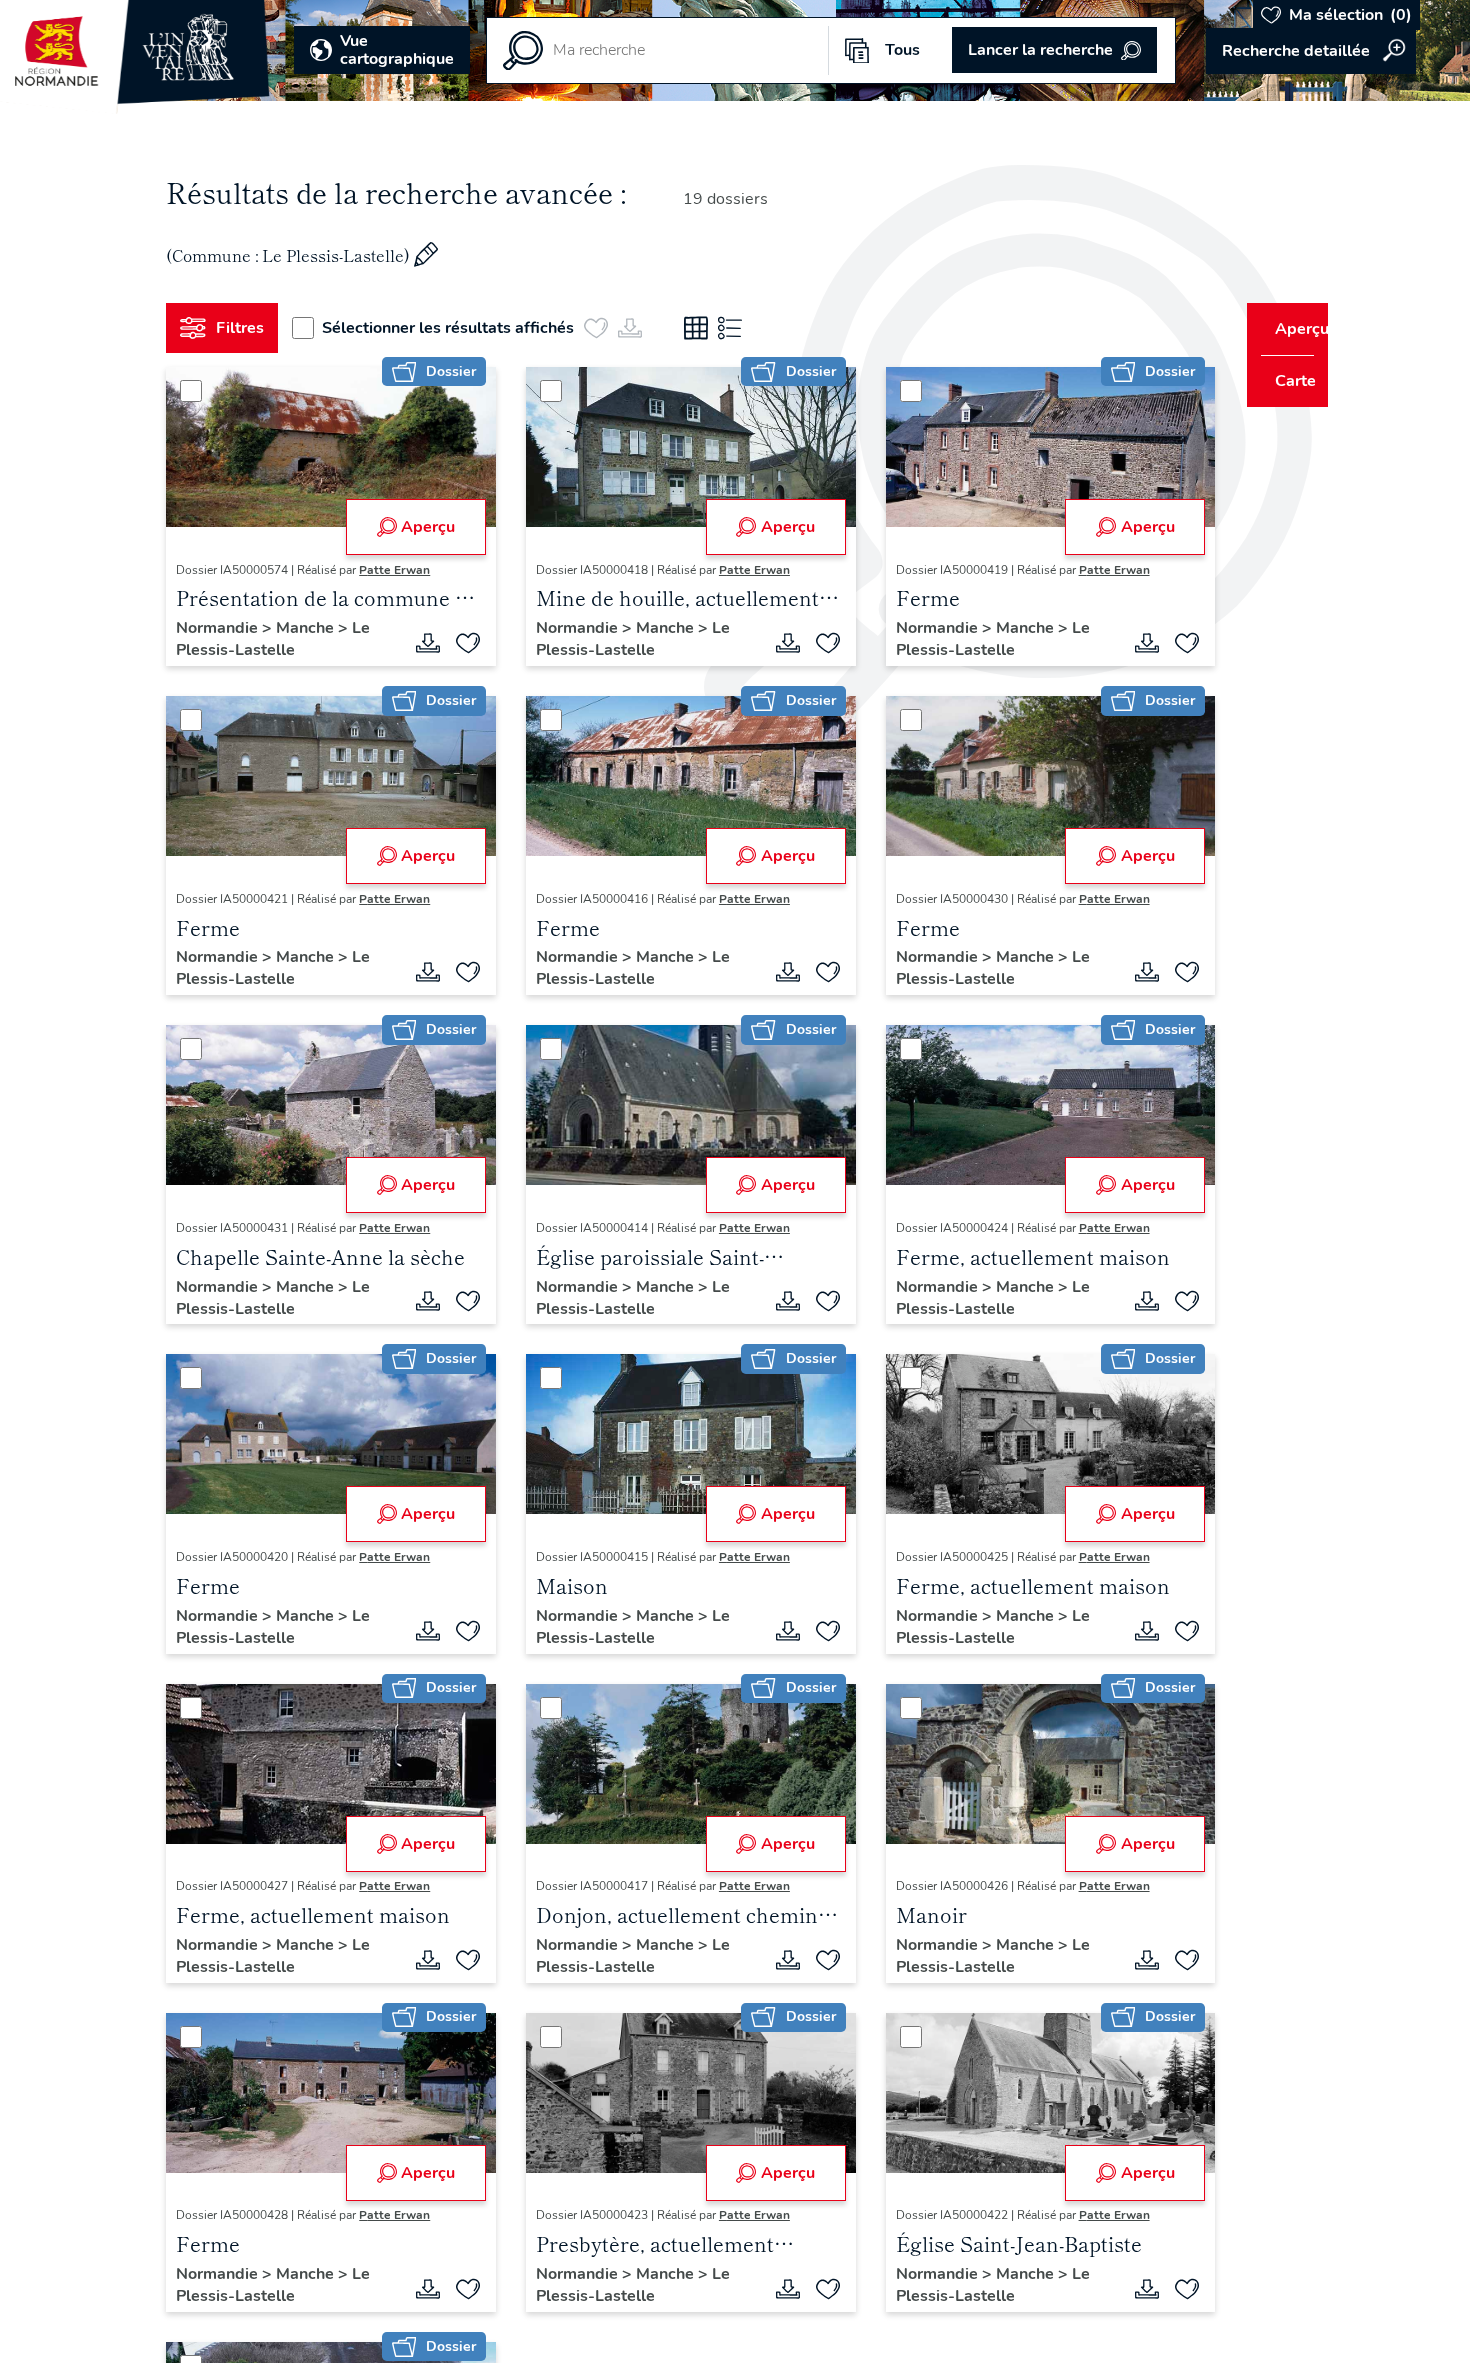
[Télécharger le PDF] (421, 643)
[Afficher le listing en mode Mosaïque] (704, 328)
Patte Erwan (402, 570)
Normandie (227, 628)
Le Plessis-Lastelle (281, 639)
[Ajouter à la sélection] (461, 643)
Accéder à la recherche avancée (1311, 51)
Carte (1282, 381)
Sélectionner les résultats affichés (456, 328)
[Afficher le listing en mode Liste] (738, 328)
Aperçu (421, 527)
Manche (315, 628)
